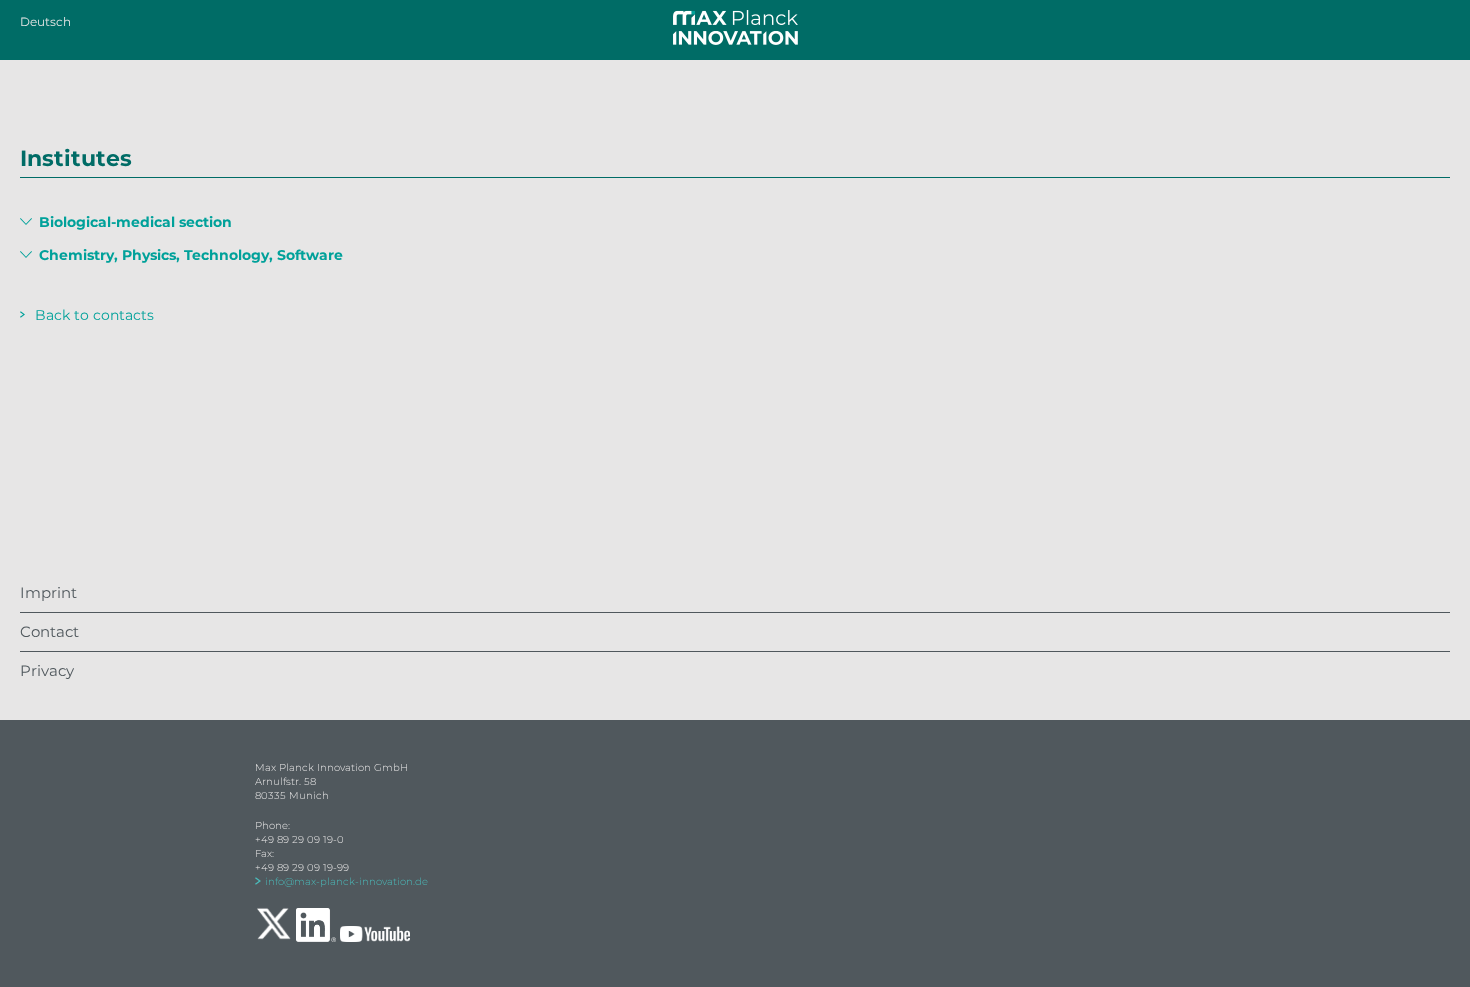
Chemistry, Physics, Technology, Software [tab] (189, 255)
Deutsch (45, 21)
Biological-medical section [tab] (133, 222)
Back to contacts (94, 315)
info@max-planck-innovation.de (346, 881)
